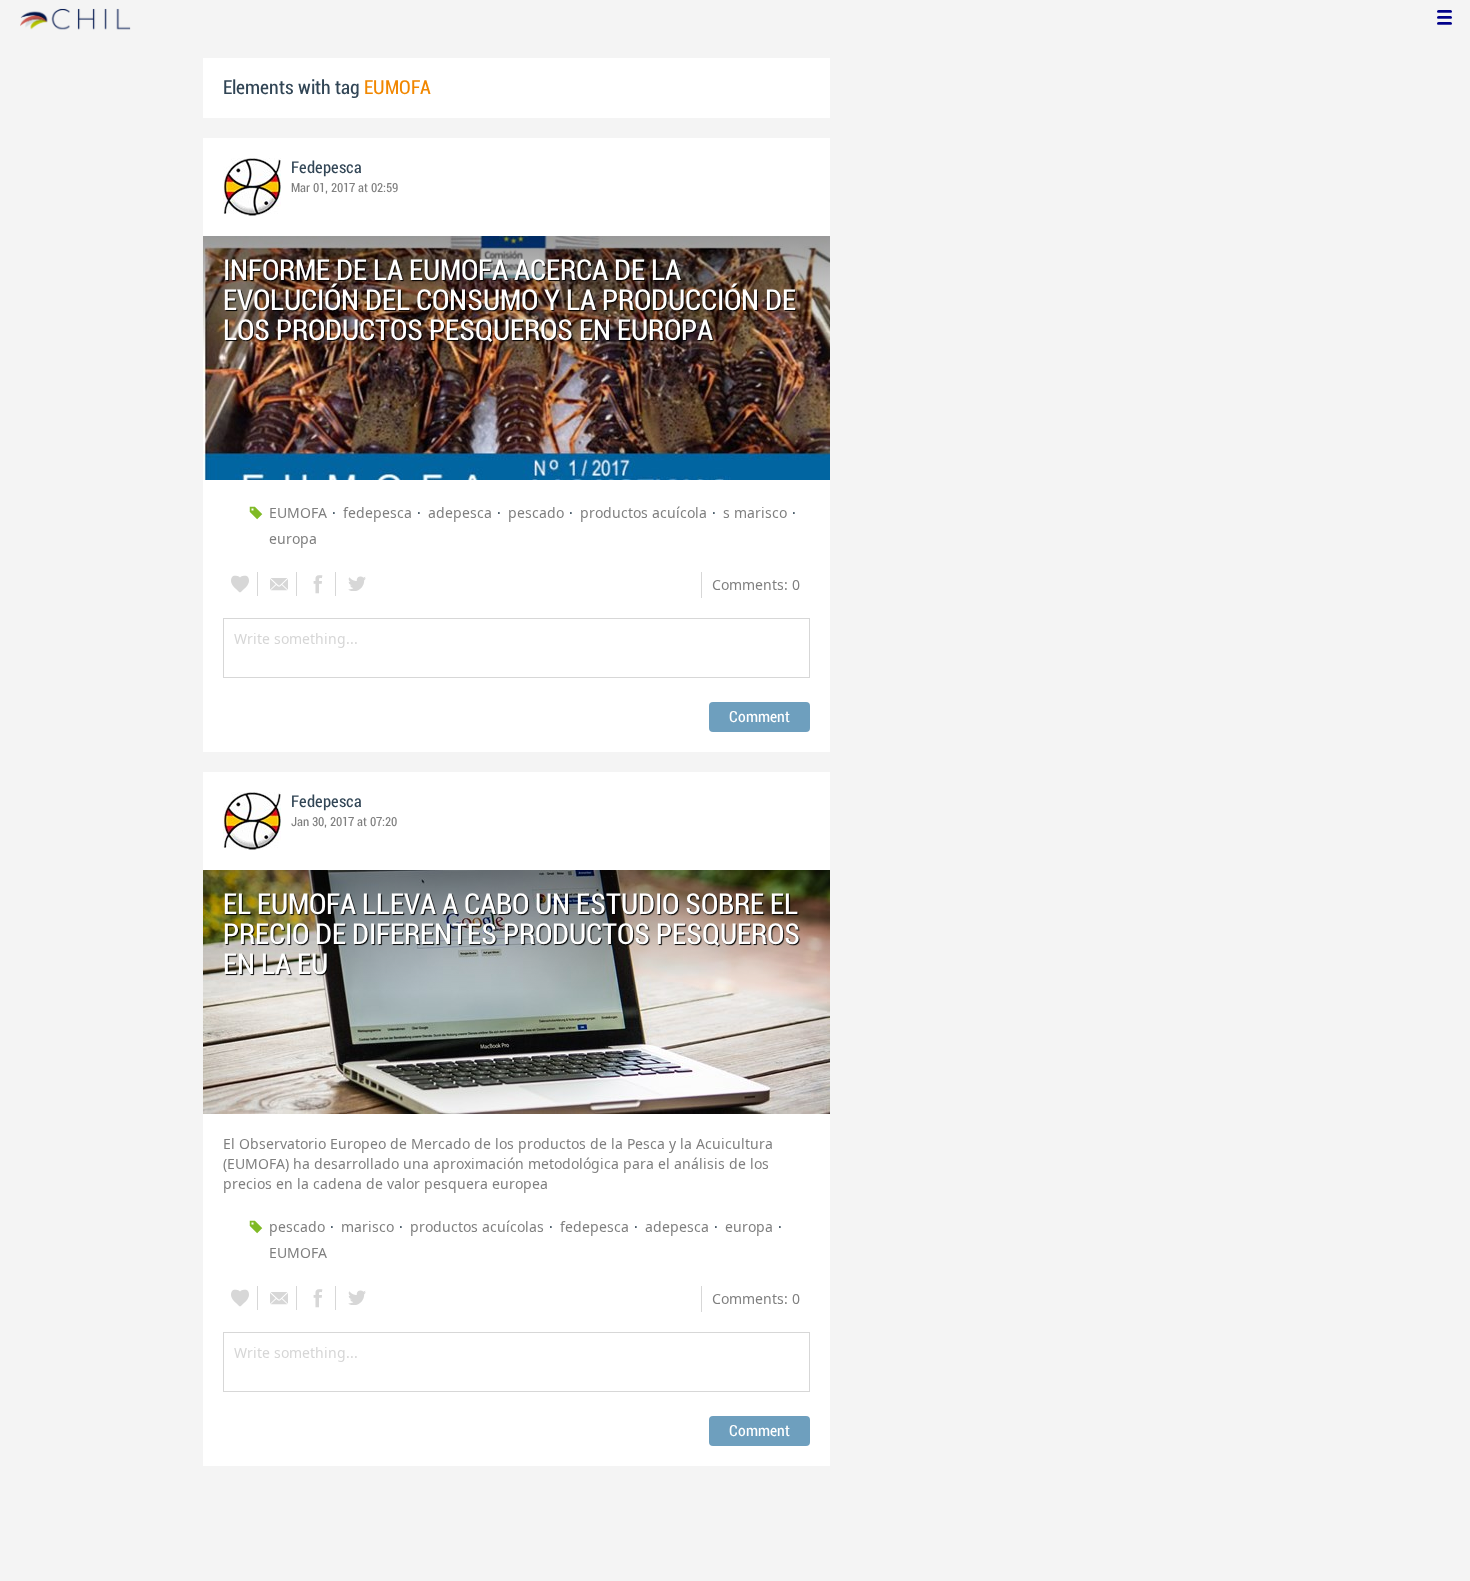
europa (293, 538)
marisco (367, 1226)
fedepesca (377, 512)
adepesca (460, 512)
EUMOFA (298, 512)
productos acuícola (643, 512)
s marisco (755, 512)
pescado (536, 512)
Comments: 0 (756, 584)
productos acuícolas (477, 1226)
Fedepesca (326, 168)
